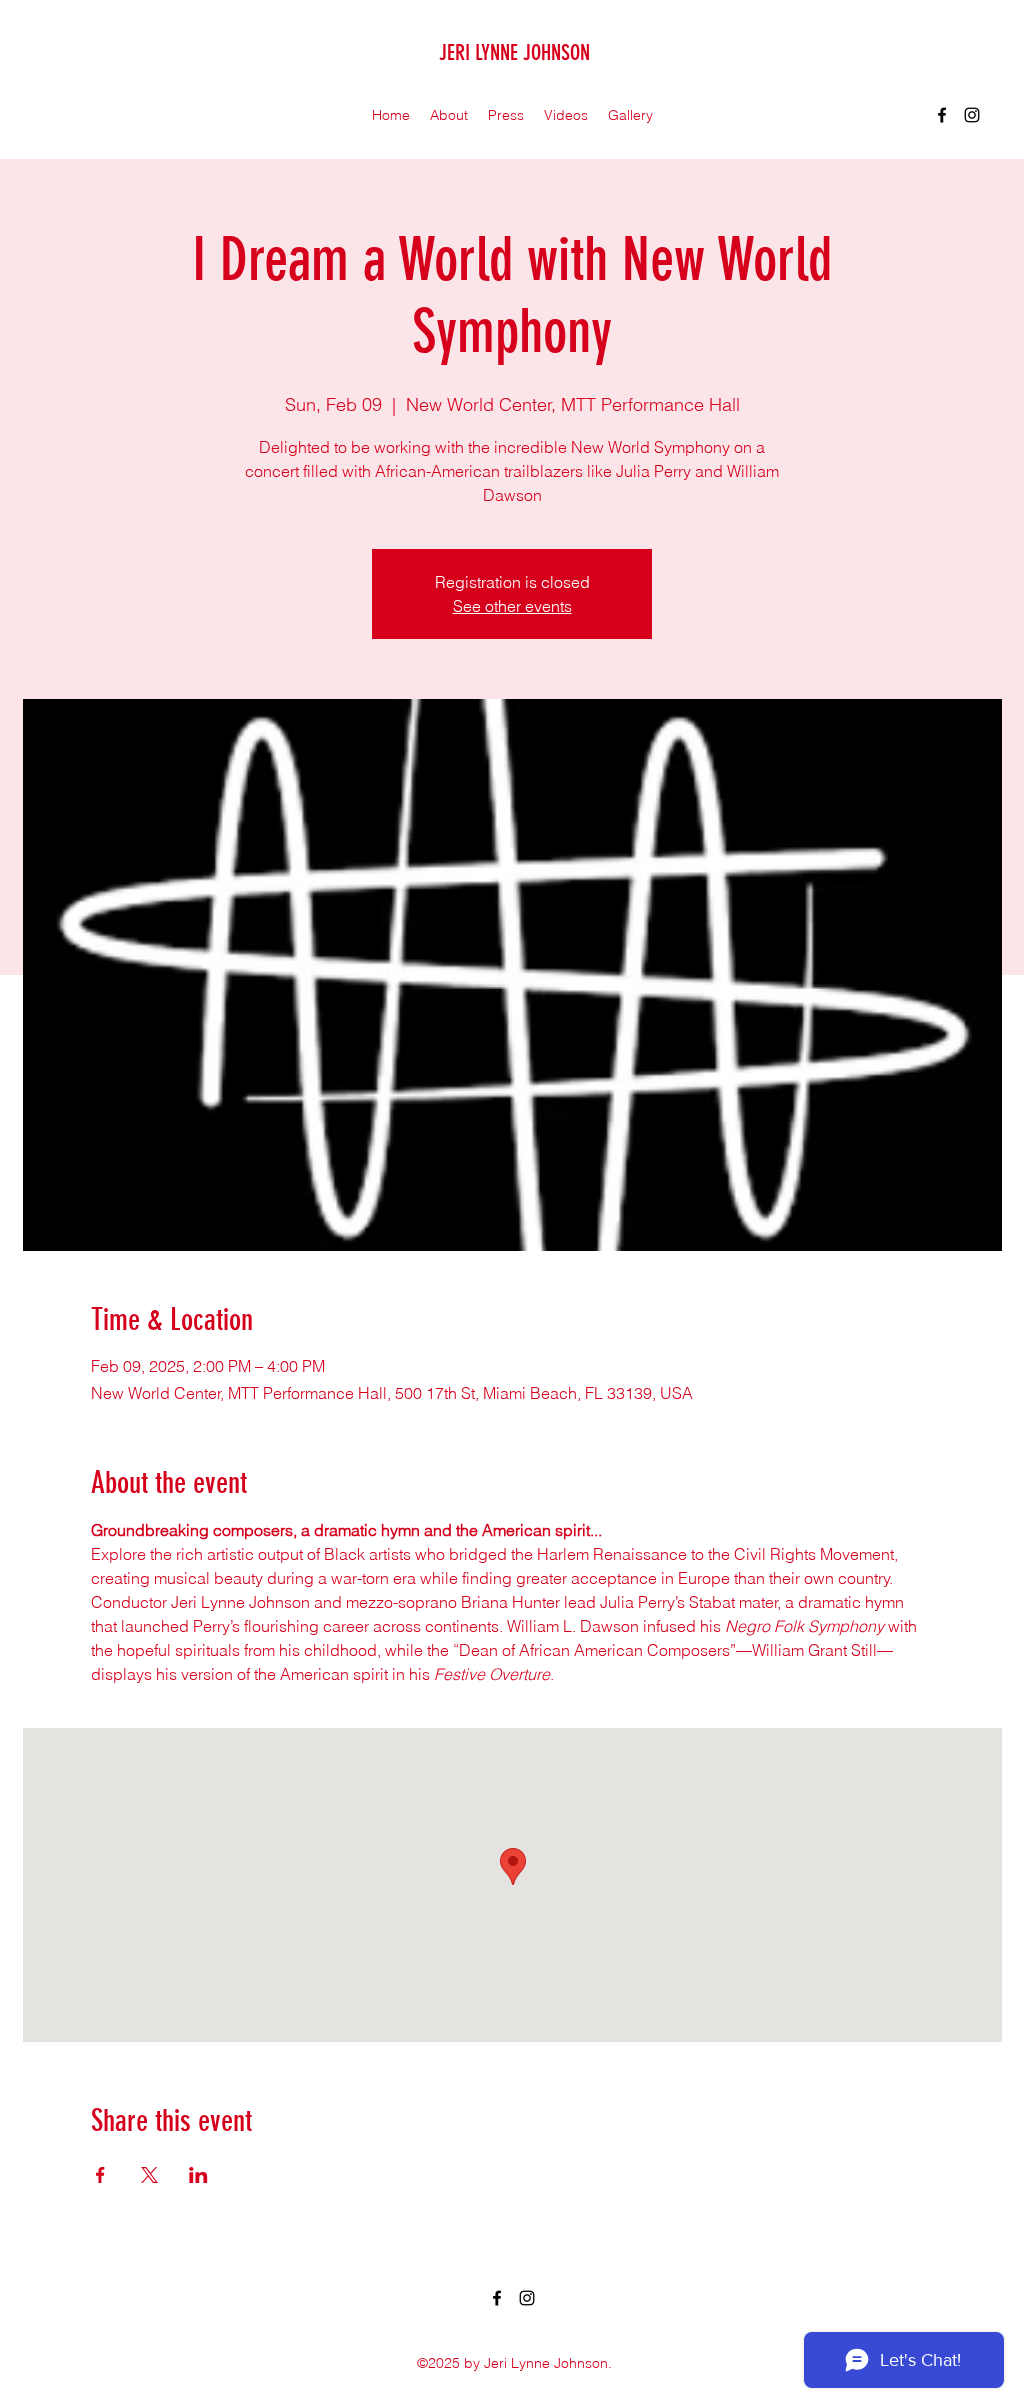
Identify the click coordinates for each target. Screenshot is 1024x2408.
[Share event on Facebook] (100, 2175)
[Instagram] (972, 115)
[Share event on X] (149, 2175)
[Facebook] (942, 115)
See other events (512, 606)
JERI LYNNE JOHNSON (514, 52)
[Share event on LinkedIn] (198, 2175)
